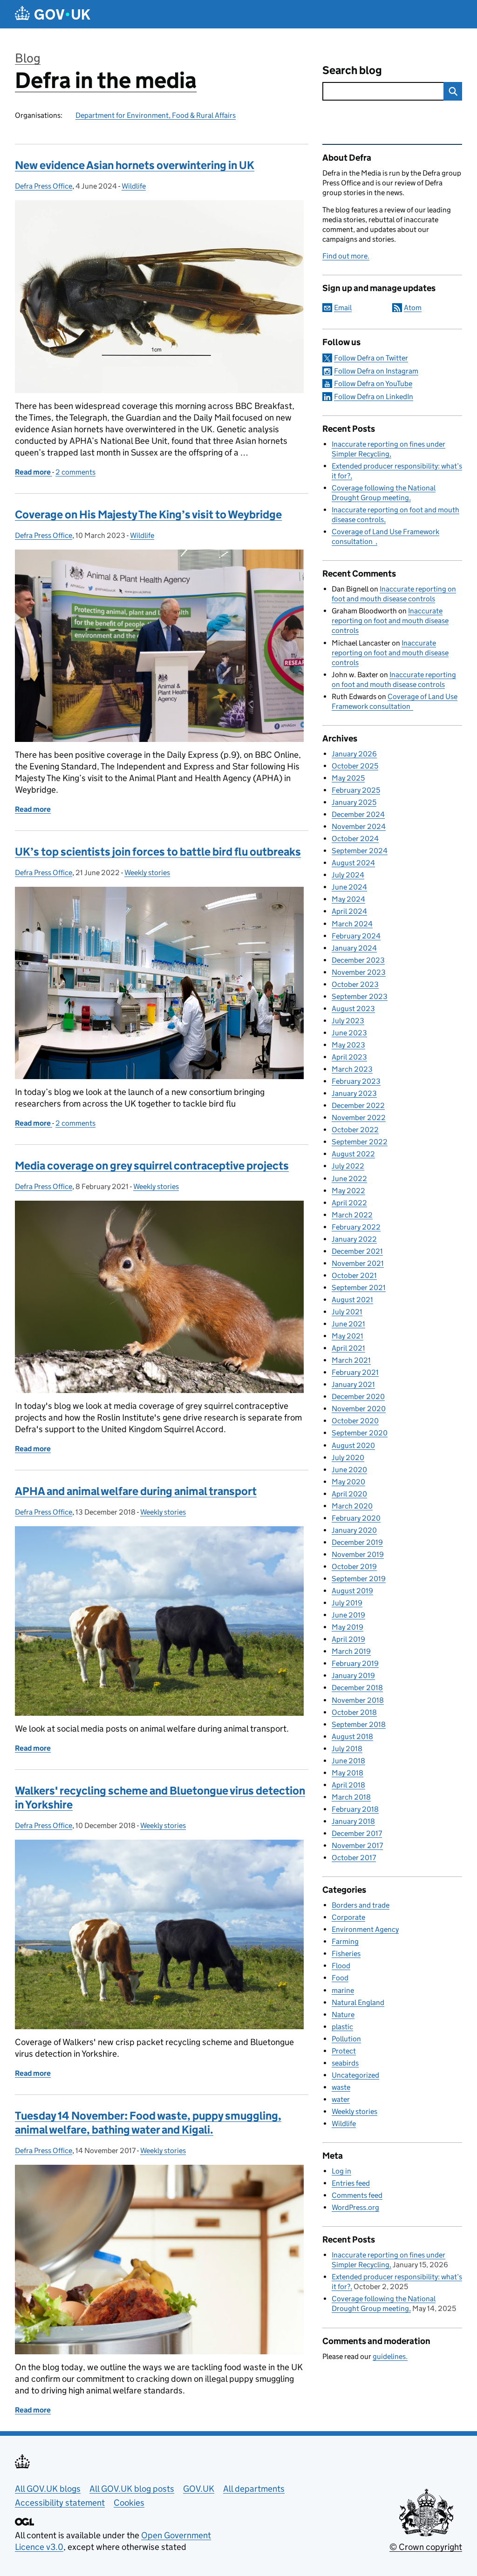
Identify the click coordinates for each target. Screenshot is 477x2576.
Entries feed (351, 2183)
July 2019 (347, 1603)
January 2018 (353, 1821)
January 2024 (354, 948)
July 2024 (348, 875)
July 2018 (347, 1749)
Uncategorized (355, 2075)
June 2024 (349, 887)
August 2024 (353, 863)
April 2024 (349, 911)
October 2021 (354, 1275)
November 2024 (359, 826)
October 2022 (355, 1130)
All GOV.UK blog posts (132, 2489)
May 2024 (348, 899)
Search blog (352, 70)
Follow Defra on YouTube (373, 384)
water (341, 2099)
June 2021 (348, 1324)
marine (343, 1990)
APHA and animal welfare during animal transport (136, 1491)
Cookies (129, 2503)
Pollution (346, 2039)
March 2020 (352, 1506)
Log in (341, 2171)
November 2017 (357, 1845)
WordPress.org (355, 2207)
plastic (342, 2027)
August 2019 (352, 1591)
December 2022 (358, 1105)
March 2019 (351, 1651)
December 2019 (357, 1542)
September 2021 (359, 1288)
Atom (413, 308)
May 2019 (348, 1627)
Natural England (358, 2002)
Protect (344, 2051)
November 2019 (358, 1554)
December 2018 (357, 1688)
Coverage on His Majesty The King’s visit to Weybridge (148, 514)
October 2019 (354, 1567)
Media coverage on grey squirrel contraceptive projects (152, 1166)
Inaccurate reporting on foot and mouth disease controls (390, 621)
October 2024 (355, 839)
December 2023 (358, 960)
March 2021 (351, 1360)
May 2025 (348, 778)
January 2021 (353, 1384)
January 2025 (354, 802)
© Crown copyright (426, 2547)
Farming (345, 1941)
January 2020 (354, 1530)
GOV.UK (199, 2489)
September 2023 (360, 996)
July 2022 (348, 1166)
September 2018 (359, 1724)
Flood (341, 1966)
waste (341, 2087)
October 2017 (354, 1858)
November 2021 (358, 1263)
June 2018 (348, 1761)
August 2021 (352, 1300)
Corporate (348, 1917)
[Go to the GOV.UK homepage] (53, 14)
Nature (343, 2015)
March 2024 (352, 924)
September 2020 (360, 1433)
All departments (254, 2489)
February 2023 (356, 1081)
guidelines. (390, 2356)
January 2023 (354, 1093)
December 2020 (358, 1397)
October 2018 (354, 1712)
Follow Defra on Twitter (371, 358)
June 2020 (349, 1470)
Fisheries (346, 1954)
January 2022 (354, 1239)
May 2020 (348, 1482)
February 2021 (355, 1372)
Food (340, 1978)
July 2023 (348, 1021)
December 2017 (357, 1833)
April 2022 (349, 1203)
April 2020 (349, 1494)
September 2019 (359, 1579)
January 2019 (353, 1675)
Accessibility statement (60, 2503)
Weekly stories (147, 873)
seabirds (345, 2063)
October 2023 (355, 984)
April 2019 (348, 1639)
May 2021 (348, 1336)
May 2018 (348, 1773)
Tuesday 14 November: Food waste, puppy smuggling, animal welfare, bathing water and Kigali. (148, 2123)
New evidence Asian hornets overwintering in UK (135, 165)
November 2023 (359, 972)
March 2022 (352, 1215)
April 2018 (348, 1785)
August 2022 (353, 1154)
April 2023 (349, 1057)
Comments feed (357, 2195)
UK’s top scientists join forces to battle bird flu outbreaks (158, 852)
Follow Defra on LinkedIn (374, 397)
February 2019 (355, 1663)
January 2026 (354, 754)
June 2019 (348, 1615)
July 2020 (348, 1458)
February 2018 (355, 1809)
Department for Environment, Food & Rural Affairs (156, 115)
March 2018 (351, 1797)
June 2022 (349, 1179)
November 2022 (359, 1118)
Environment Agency (365, 1929)
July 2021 (347, 1312)
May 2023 (348, 1045)
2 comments (75, 472)
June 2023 (349, 1033)
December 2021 (357, 1251)
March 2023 (352, 1069)
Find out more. (346, 256)
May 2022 (348, 1191)
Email (343, 308)
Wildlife (134, 186)
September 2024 (360, 851)
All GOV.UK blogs (48, 2489)
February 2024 (356, 936)
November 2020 (359, 1409)
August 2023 (353, 1009)
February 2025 (356, 790)
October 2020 (355, 1421)
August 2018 (352, 1737)
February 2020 (356, 1518)
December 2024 (358, 814)
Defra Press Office (44, 186)
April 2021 (348, 1348)
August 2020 (353, 1445)
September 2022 (360, 1142)
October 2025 (355, 766)
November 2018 (358, 1700)
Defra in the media (106, 80)
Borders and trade (361, 1905)
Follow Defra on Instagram (376, 371)
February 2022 (356, 1227)
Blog (28, 58)
